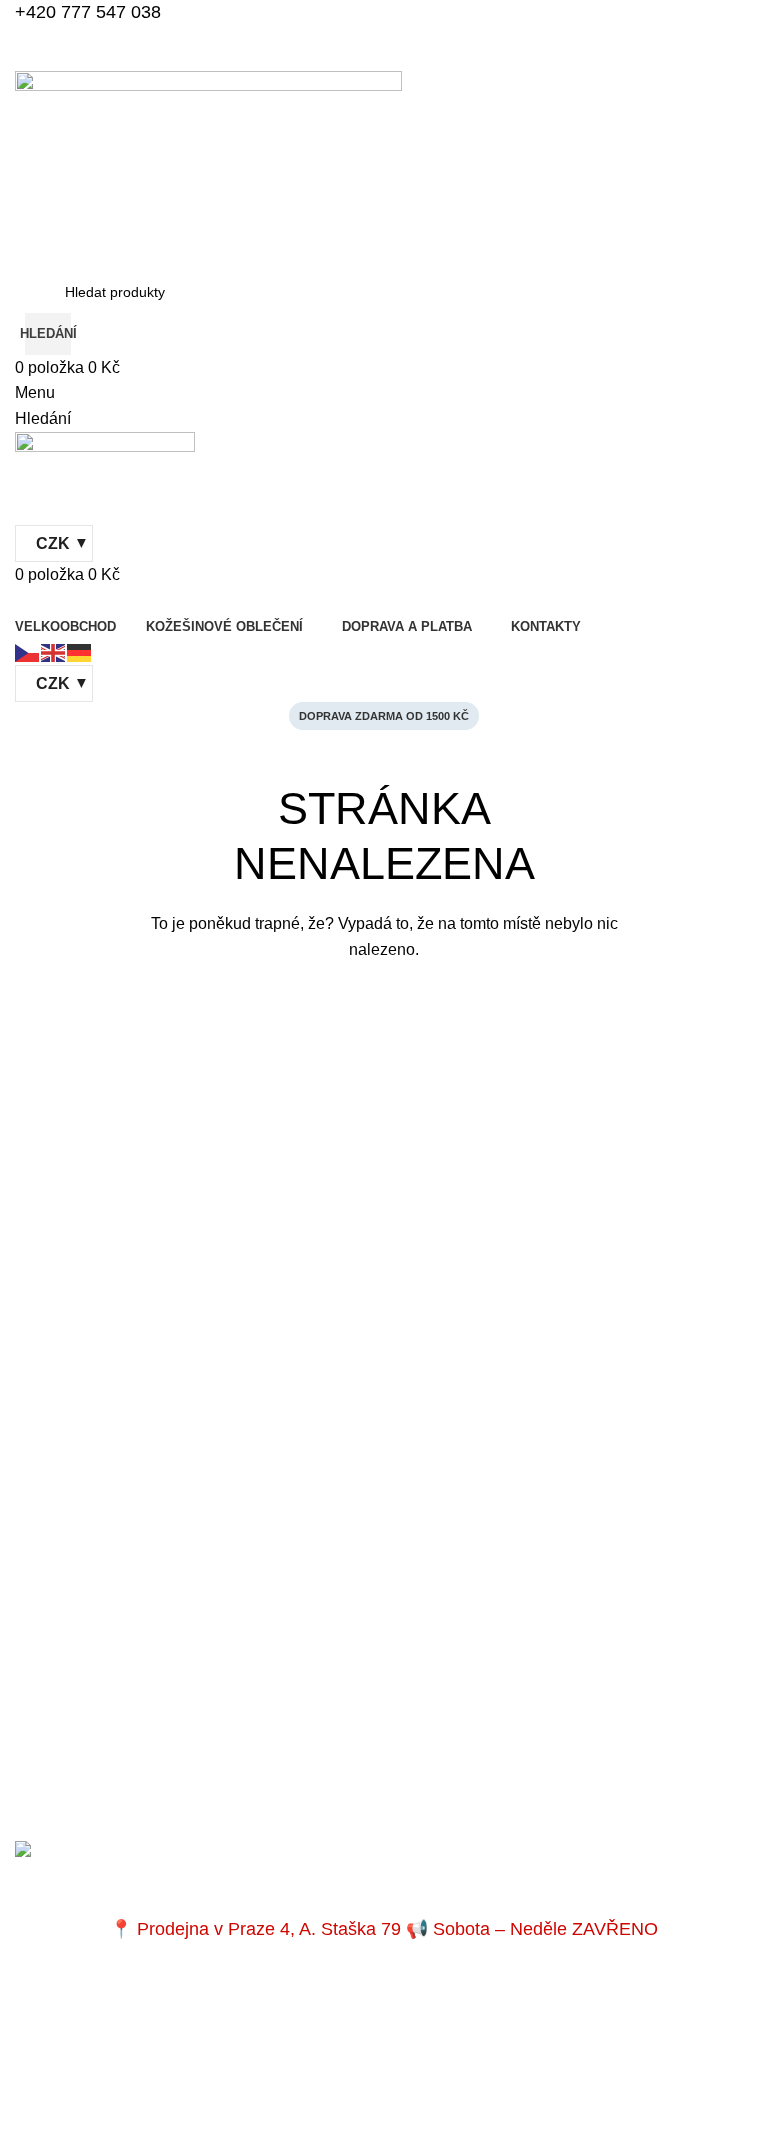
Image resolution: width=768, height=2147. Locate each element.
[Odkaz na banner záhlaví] (384, 1073)
